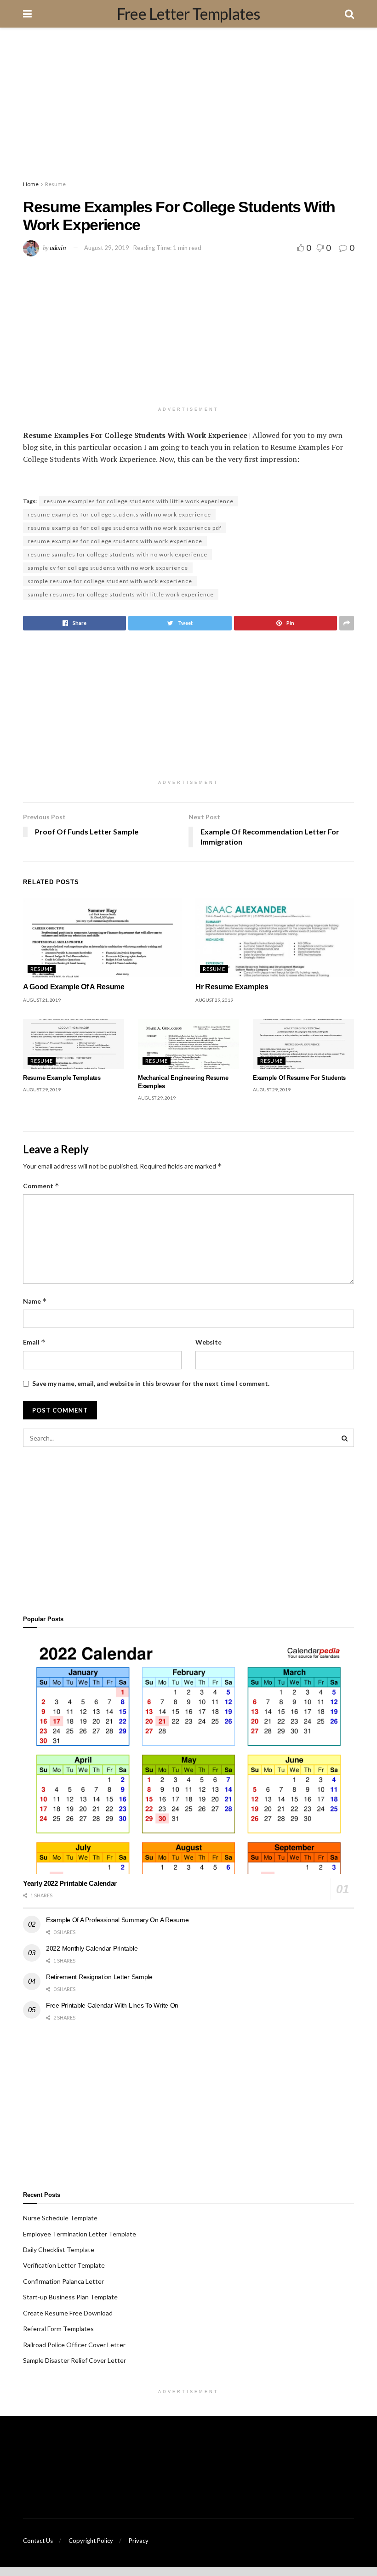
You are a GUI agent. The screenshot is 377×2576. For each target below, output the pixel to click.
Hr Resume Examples (232, 987)
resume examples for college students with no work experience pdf (125, 528)
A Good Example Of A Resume (74, 987)
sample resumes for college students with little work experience (121, 594)
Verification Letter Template (64, 2265)
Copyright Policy (91, 2541)
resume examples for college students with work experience (115, 541)
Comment (41, 1186)
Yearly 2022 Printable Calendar (70, 1883)
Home (31, 184)
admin (58, 247)
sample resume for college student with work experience (110, 581)
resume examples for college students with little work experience (139, 501)
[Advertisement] (188, 106)
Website (208, 1342)
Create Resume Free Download (68, 2313)
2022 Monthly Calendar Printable (92, 1948)
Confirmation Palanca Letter (63, 2281)
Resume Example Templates (62, 1078)
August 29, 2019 (107, 248)
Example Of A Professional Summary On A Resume (117, 1920)
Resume (55, 184)
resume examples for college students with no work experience (119, 514)
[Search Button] (345, 1438)
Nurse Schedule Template (60, 2218)
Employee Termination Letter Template (80, 2234)
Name (35, 1301)
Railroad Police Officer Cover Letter (74, 2345)
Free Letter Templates (188, 14)
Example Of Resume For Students (299, 1078)
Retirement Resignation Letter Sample (99, 1977)
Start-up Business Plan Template (70, 2297)
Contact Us (38, 2541)
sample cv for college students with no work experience (108, 568)
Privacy (139, 2541)
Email (34, 1342)
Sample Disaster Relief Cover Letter (74, 2360)
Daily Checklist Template (59, 2250)
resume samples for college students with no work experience (117, 554)
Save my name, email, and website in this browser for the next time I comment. (151, 1383)
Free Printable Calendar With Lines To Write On (112, 2005)
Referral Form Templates (58, 2329)
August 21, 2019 (42, 1000)
